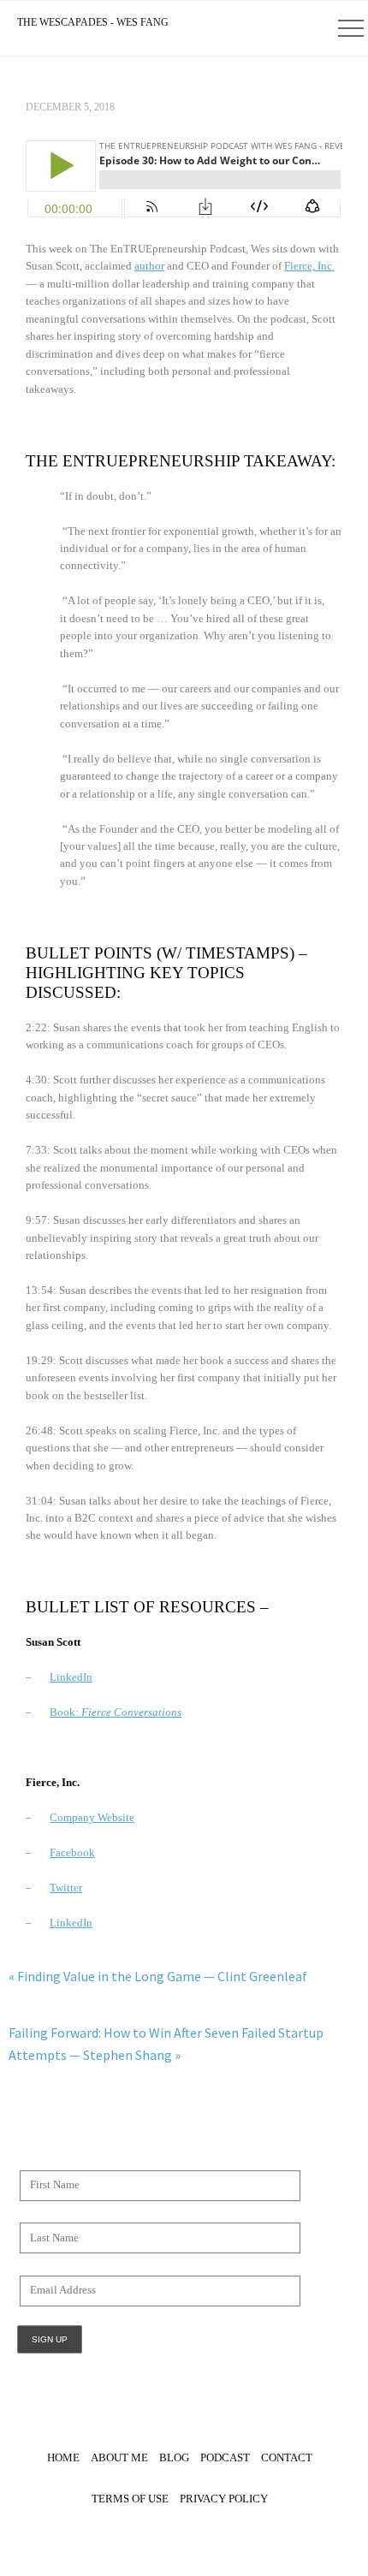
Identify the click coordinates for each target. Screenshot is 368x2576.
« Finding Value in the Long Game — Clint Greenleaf (158, 1976)
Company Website (92, 1818)
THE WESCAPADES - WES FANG (93, 22)
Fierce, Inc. (309, 266)
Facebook (72, 1853)
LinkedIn (71, 1677)
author (149, 266)
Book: (116, 1712)
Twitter (66, 1888)
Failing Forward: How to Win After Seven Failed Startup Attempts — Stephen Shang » (166, 2044)
